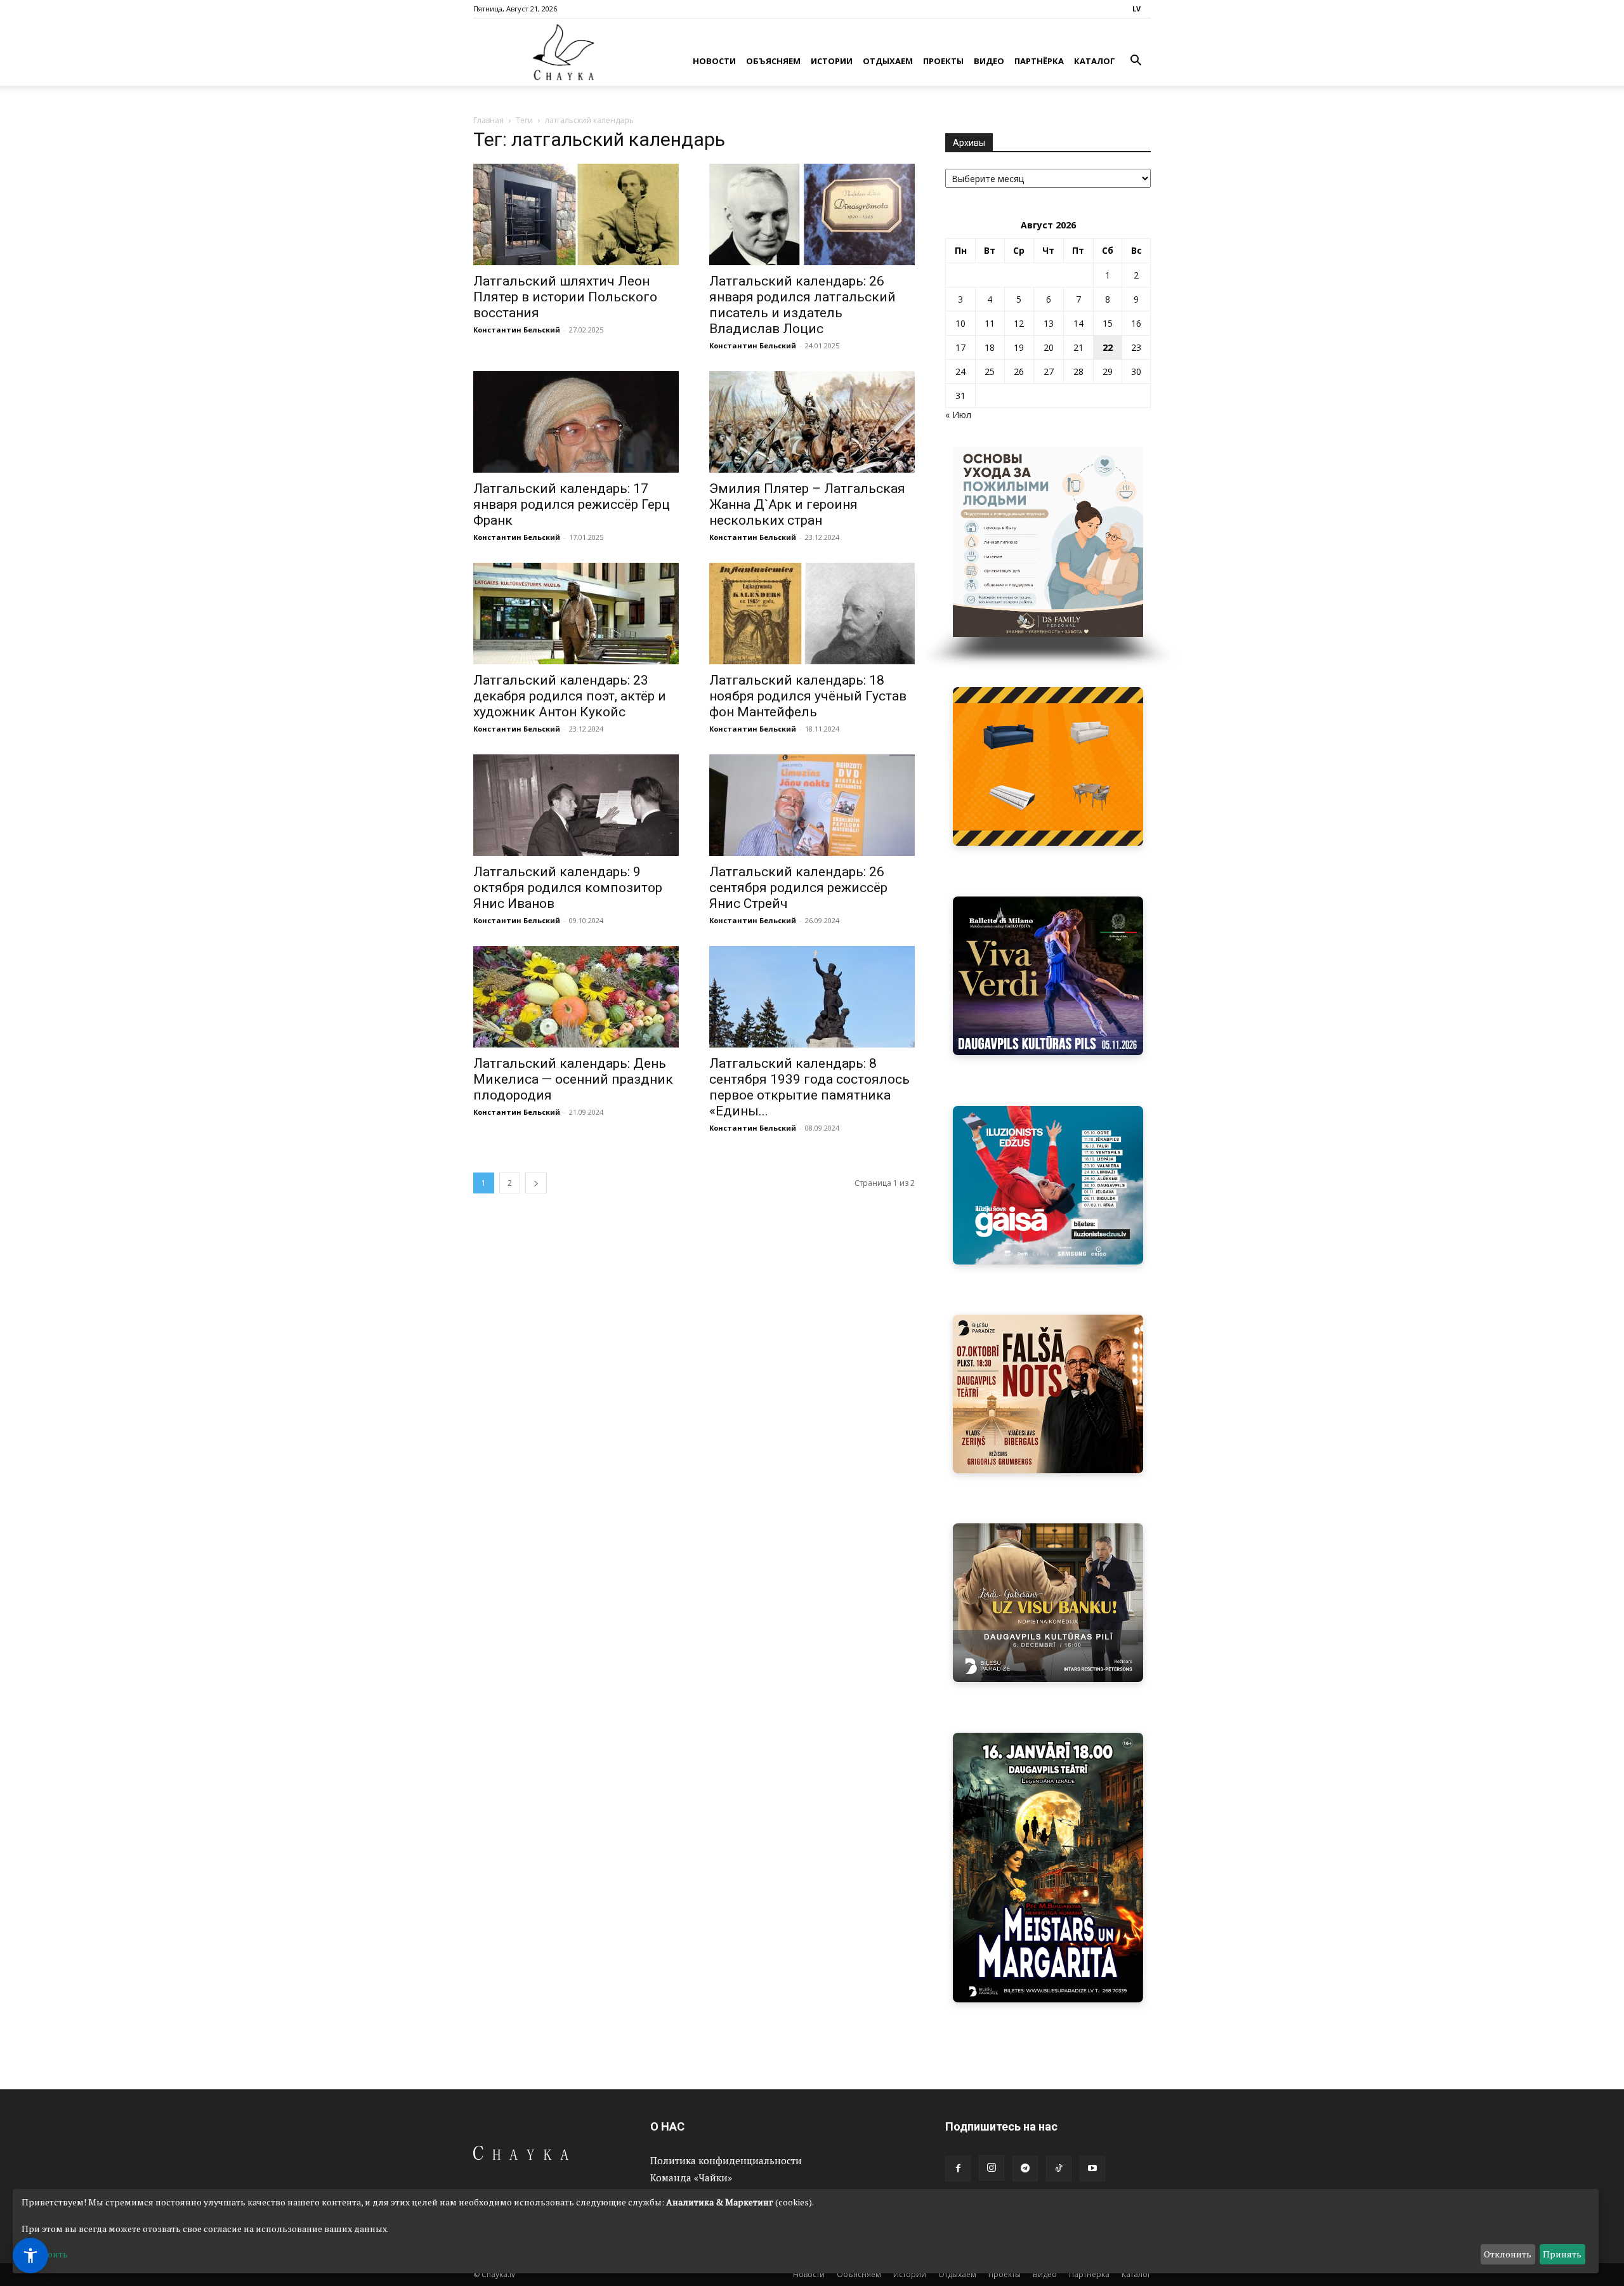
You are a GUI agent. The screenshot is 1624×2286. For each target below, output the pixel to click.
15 (1108, 323)
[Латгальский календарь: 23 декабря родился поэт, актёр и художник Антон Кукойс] (576, 614)
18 (990, 347)
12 (1019, 323)
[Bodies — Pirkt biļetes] (1050, 1868)
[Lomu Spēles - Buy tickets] (1050, 1603)
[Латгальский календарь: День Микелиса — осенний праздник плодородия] (576, 997)
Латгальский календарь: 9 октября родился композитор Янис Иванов (568, 888)
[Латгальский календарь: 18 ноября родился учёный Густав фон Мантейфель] (812, 614)
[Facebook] (958, 2169)
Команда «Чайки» (691, 2178)
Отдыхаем (888, 61)
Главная (488, 120)
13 (1049, 323)
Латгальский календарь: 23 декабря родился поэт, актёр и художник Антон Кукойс (570, 696)
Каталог (1095, 61)
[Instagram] (992, 2168)
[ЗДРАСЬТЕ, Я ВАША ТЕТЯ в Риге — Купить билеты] (1048, 1394)
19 (1019, 347)
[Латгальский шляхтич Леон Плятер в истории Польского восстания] (576, 214)
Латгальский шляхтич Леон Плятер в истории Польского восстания (565, 297)
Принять (1562, 2254)
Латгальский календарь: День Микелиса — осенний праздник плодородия (573, 1079)
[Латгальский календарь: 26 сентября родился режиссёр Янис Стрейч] (812, 805)
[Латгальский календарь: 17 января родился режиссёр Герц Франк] (576, 422)
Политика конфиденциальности (726, 2160)
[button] (1136, 62)
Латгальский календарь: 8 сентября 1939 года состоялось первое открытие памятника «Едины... (809, 1087)
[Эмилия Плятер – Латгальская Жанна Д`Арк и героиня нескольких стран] (812, 422)
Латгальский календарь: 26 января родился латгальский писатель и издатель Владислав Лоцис (802, 305)
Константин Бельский (517, 330)
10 (960, 323)
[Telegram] (1025, 2169)
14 (1078, 323)
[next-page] (536, 1183)
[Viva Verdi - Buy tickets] (1048, 976)
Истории (832, 61)
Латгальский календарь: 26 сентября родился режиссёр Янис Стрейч (798, 888)
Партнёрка (1039, 61)
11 (990, 323)
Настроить (45, 2254)
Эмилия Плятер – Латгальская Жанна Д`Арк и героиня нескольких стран (807, 504)
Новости (714, 61)
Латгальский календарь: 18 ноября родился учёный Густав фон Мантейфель (808, 696)
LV (1136, 9)
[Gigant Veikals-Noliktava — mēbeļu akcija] (1048, 766)
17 (960, 347)
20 (1049, 347)
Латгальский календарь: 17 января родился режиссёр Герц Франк (572, 504)
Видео (989, 61)
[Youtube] (1092, 2169)
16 (1136, 323)
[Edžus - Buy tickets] (1048, 1185)
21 (1078, 347)
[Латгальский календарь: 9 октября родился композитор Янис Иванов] (576, 805)
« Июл (958, 415)
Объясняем (773, 61)
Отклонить (1508, 2254)
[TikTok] (1059, 2169)
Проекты (943, 61)
